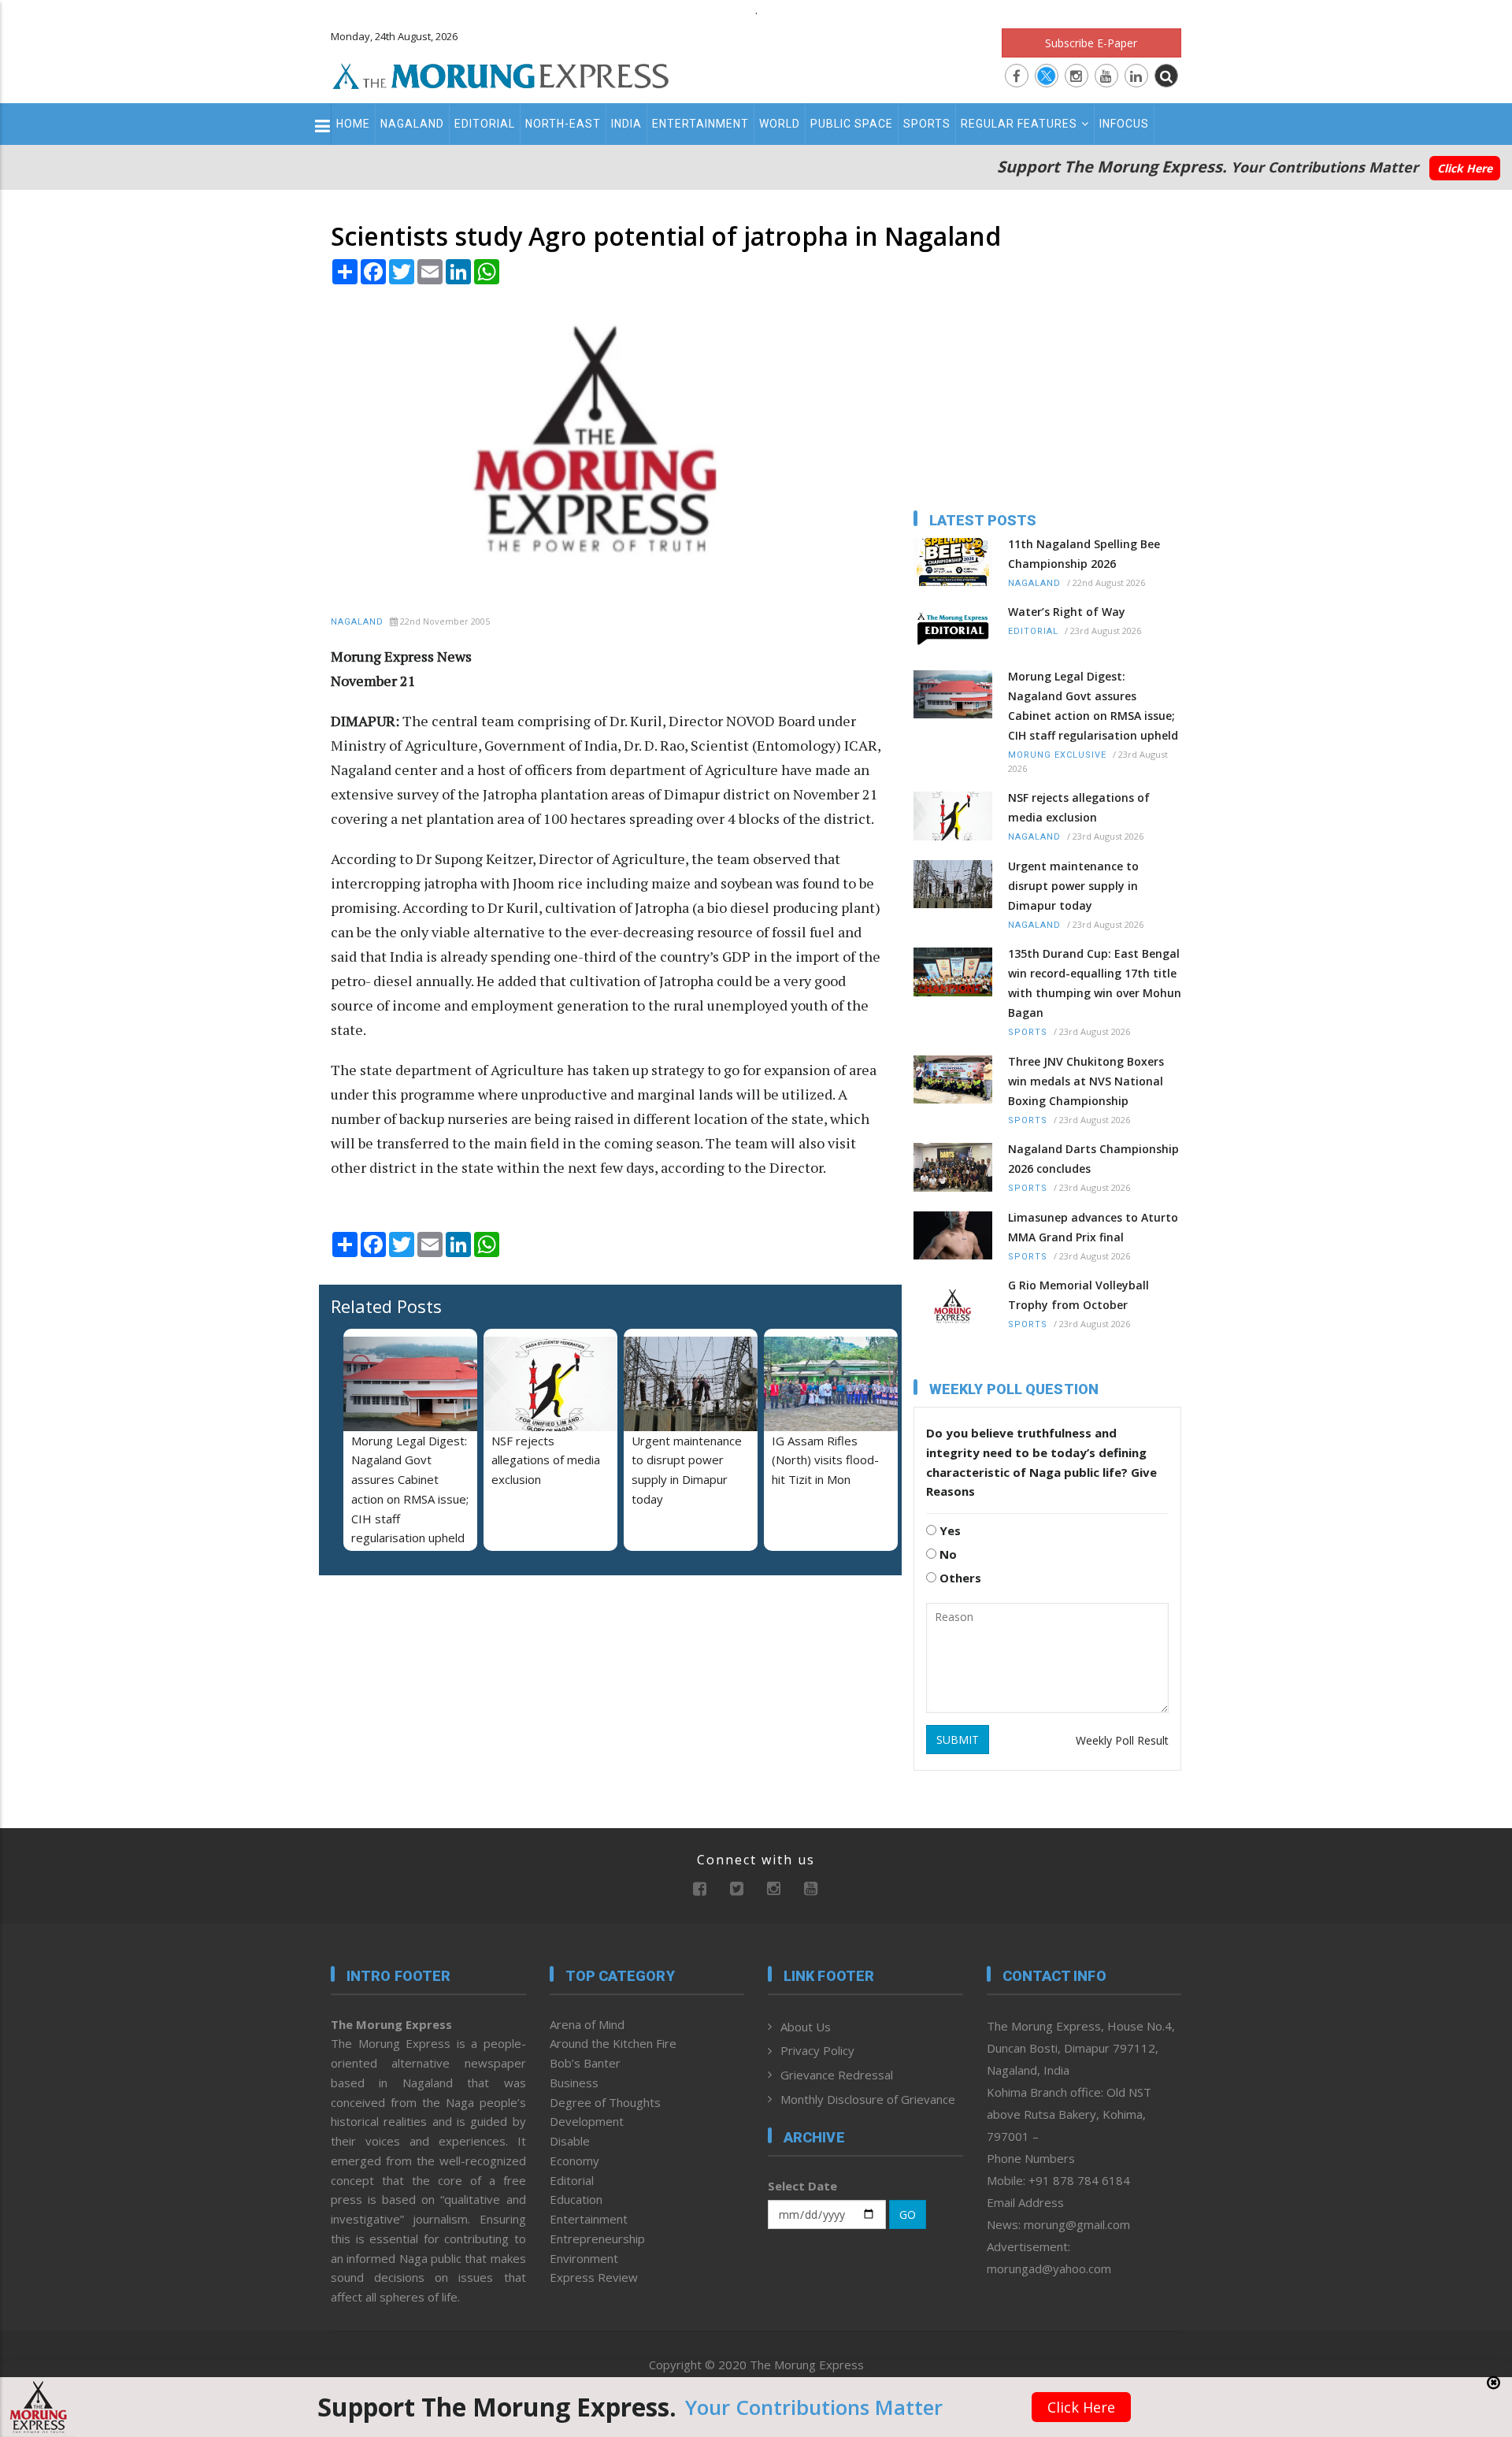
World (780, 124)
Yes (949, 1530)
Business (574, 2083)
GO (908, 2214)
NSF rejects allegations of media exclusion (546, 1460)
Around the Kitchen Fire (613, 2043)
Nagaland (412, 124)
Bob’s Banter (585, 2063)
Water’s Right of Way (1067, 612)
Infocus (1124, 124)
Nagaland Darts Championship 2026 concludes (1093, 1159)
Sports (927, 124)
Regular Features (1019, 124)
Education (576, 2199)
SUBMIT (958, 1740)
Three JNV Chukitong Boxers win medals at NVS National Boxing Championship (1086, 1081)
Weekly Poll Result (1122, 1740)
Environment (584, 2258)
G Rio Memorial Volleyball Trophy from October (1078, 1295)
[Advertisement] (261, 1378)
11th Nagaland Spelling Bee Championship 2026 (1084, 554)
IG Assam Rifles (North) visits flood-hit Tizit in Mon (825, 1460)
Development (587, 2121)
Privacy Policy (817, 2050)
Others (959, 1578)
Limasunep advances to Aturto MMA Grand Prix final (1093, 1227)
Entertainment (700, 124)
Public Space (852, 124)
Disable (570, 2141)
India (626, 124)
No (947, 1554)
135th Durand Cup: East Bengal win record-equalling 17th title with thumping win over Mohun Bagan (1095, 983)
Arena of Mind (587, 2024)
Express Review (594, 2277)
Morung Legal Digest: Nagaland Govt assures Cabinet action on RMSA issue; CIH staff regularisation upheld (1093, 706)
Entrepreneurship (597, 2239)
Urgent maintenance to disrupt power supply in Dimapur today (1073, 886)
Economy (574, 2161)
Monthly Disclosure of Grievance (868, 2099)
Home (353, 124)
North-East (563, 124)
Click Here (1465, 168)
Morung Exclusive (1057, 755)
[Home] (501, 74)
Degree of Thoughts (605, 2102)
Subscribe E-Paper (1091, 43)
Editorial (485, 124)
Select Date (802, 2186)
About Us (806, 2027)
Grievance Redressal (837, 2075)
